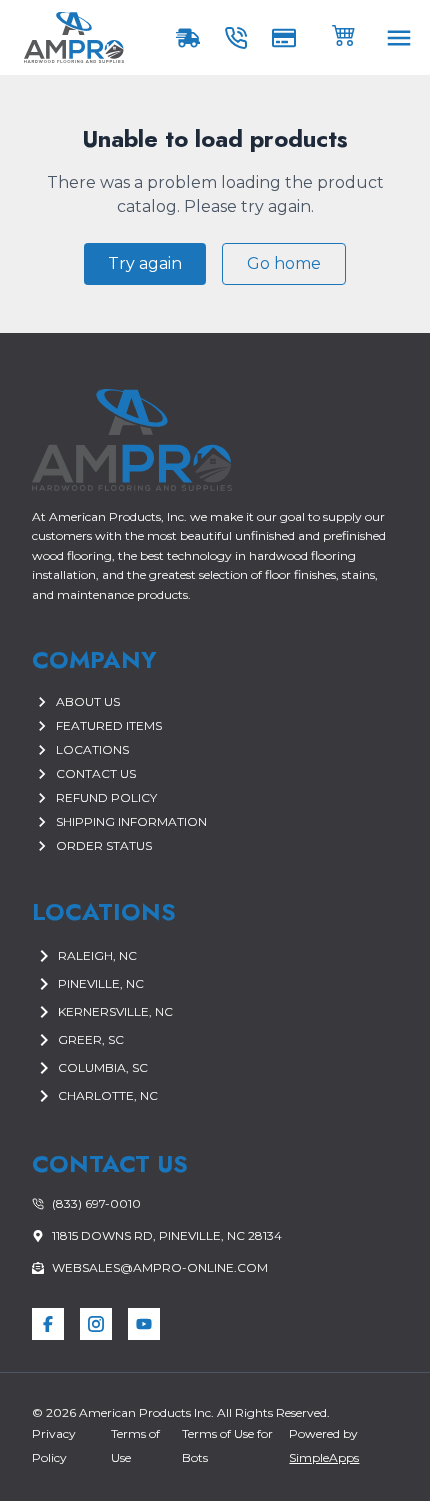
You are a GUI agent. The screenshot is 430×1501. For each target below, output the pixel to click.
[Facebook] (48, 1324)
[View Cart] (344, 34)
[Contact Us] (240, 38)
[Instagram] (96, 1324)
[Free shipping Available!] (192, 38)
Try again (145, 263)
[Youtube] (144, 1324)
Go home (284, 263)
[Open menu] (399, 38)
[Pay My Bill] (288, 38)
